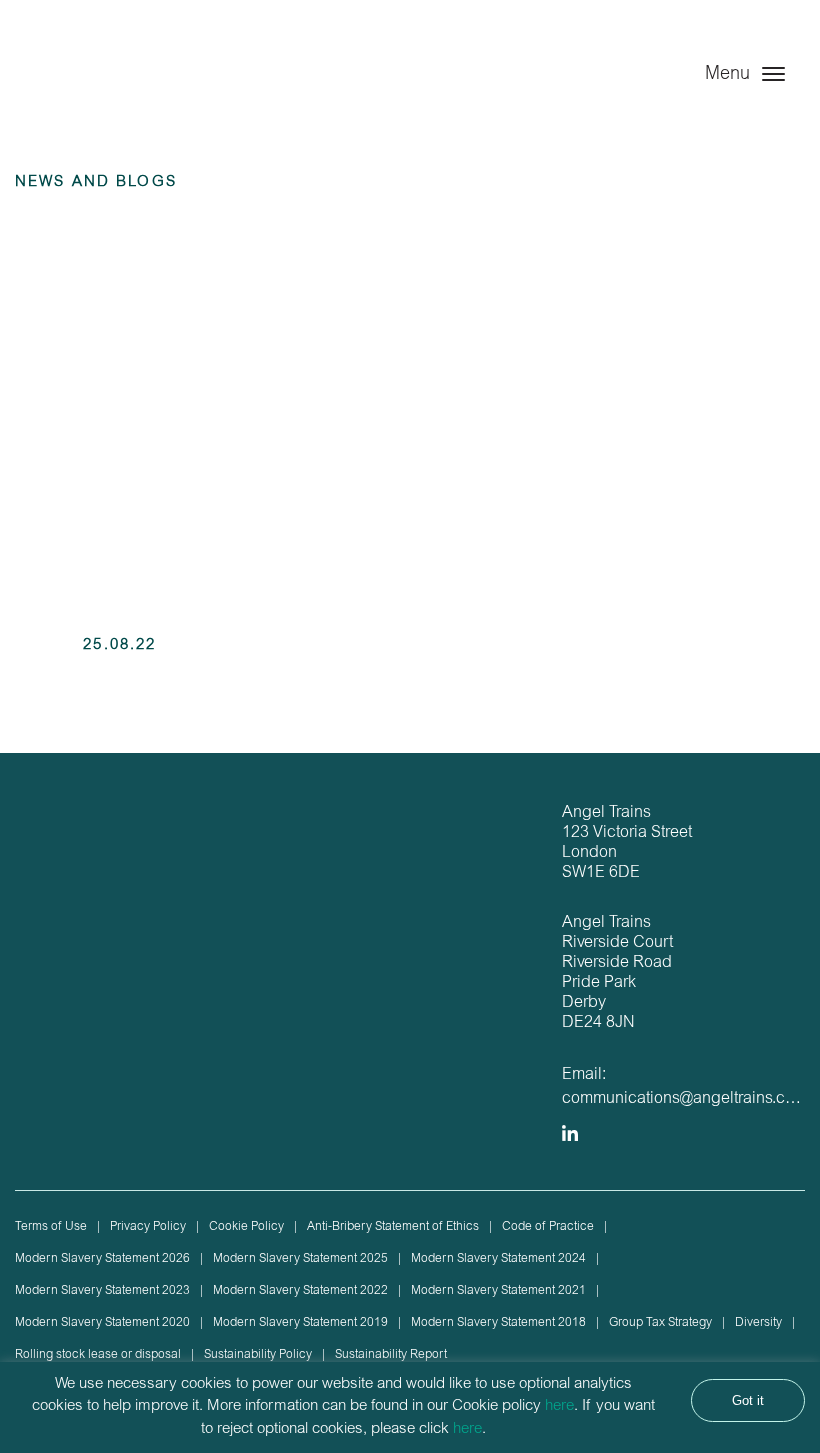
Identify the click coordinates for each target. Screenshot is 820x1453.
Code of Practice (548, 1227)
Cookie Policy (246, 1227)
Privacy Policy (148, 1227)
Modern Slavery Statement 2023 (102, 1291)
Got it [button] (748, 1400)
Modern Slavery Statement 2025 (300, 1259)
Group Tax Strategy (660, 1323)
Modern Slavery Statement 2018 (498, 1323)
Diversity (758, 1323)
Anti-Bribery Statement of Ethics (393, 1227)
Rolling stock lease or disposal (98, 1355)
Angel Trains (100, 92)
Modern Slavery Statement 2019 (300, 1323)
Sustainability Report (391, 1355)
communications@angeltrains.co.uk (688, 1099)
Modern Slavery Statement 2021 (498, 1291)
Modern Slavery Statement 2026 (102, 1259)
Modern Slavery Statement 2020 (102, 1323)
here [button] (467, 1429)
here (559, 1406)
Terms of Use (51, 1227)
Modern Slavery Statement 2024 (498, 1259)
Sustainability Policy (258, 1355)
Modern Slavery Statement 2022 (300, 1291)
